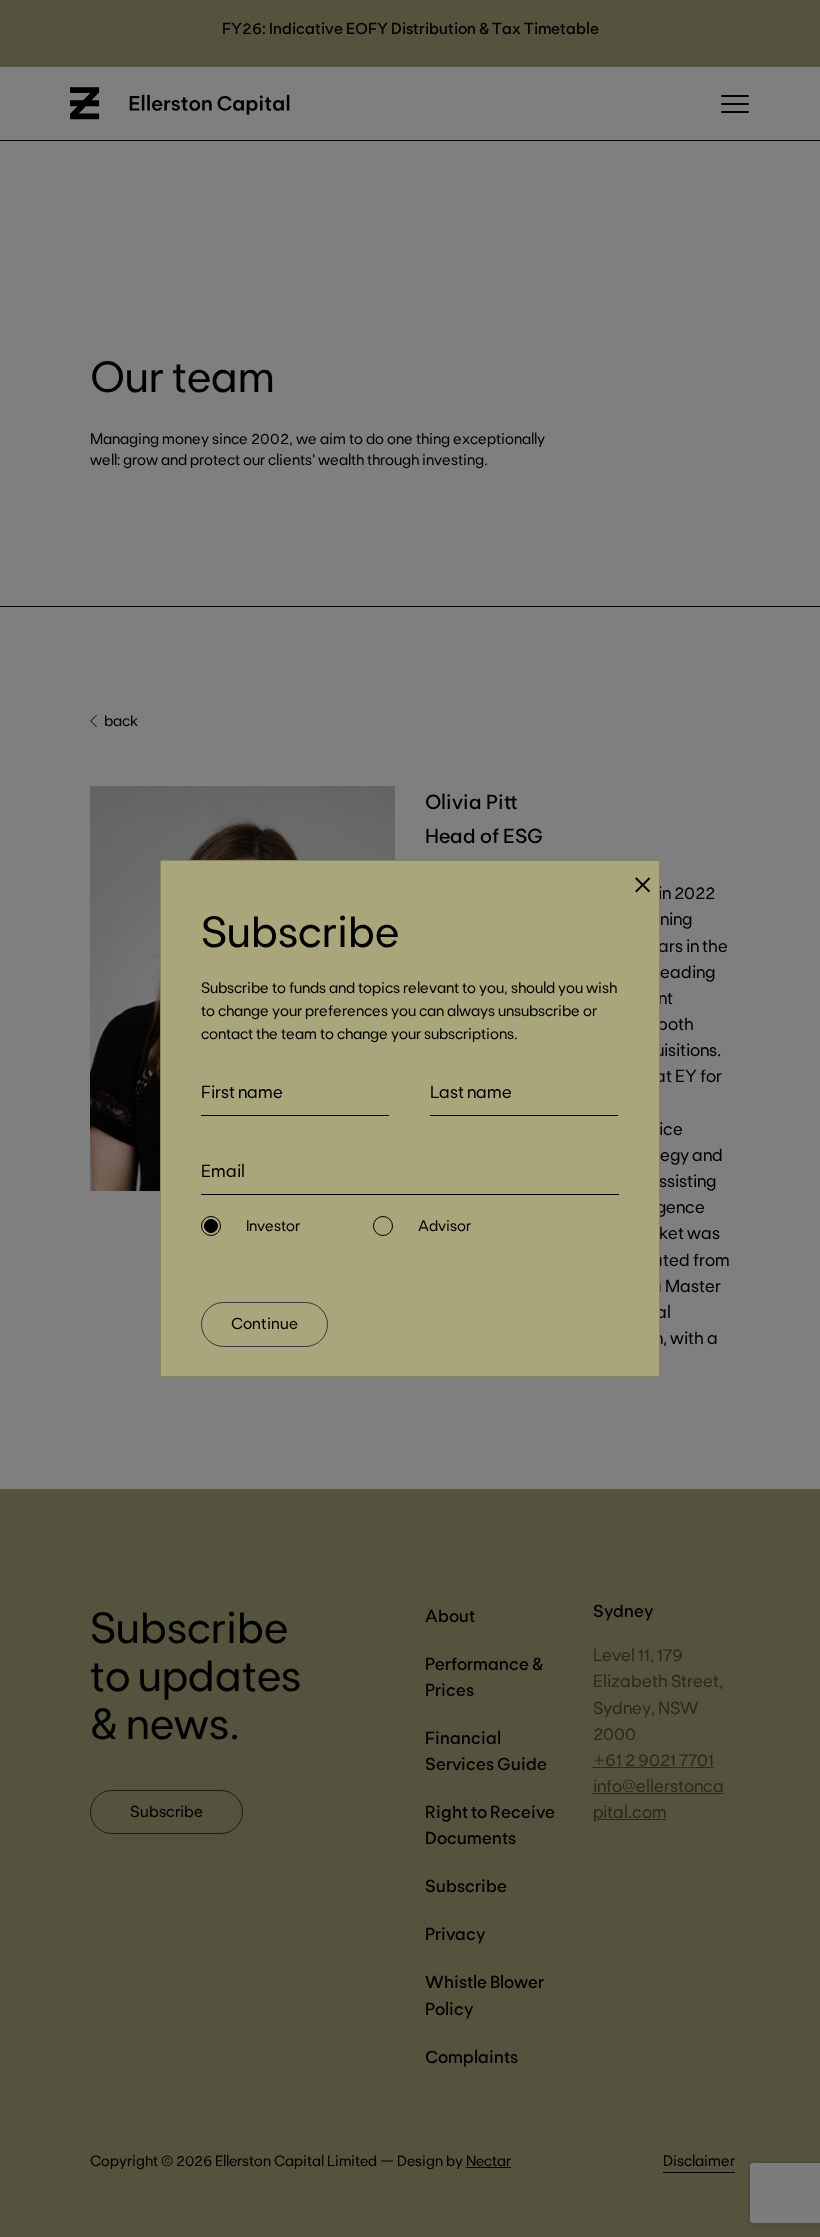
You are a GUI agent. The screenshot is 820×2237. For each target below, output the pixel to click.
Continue (264, 1322)
